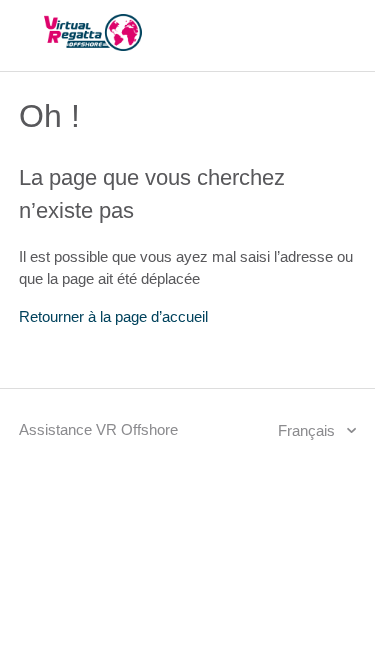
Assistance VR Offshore (98, 429)
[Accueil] (93, 45)
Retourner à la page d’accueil (113, 316)
